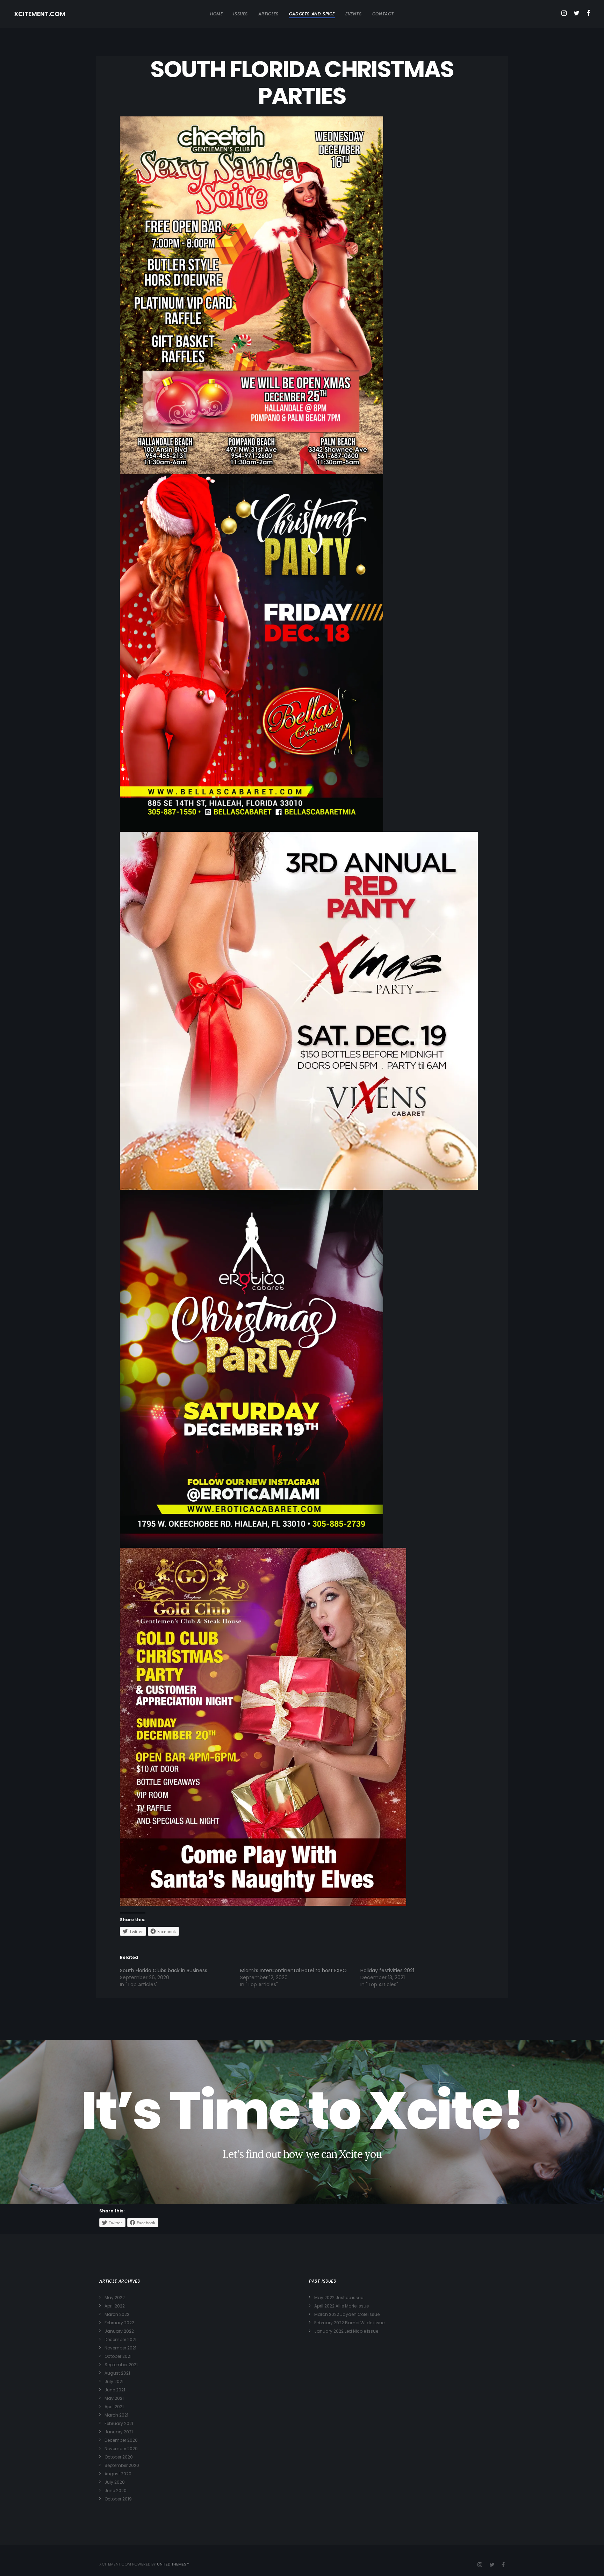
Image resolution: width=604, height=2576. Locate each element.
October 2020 (119, 2457)
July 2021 (114, 2381)
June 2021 (115, 2390)
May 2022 (115, 2298)
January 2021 (119, 2432)
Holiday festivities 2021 (387, 1970)
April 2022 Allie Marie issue (341, 2306)
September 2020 (122, 2465)
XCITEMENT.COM (39, 14)
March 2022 (117, 2314)
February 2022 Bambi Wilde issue (349, 2323)
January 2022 (119, 2331)
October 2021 (118, 2356)
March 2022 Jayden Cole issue (347, 2314)
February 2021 (119, 2423)
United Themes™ (173, 2564)
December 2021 (120, 2339)
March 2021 (116, 2415)
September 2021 (121, 2365)
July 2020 (115, 2482)
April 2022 (115, 2306)
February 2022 (119, 2323)
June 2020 (116, 2491)
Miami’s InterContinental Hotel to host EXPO (293, 1970)
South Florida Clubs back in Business (164, 1970)
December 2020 (121, 2440)
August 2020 (118, 2474)
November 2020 (121, 2449)
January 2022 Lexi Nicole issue (346, 2331)
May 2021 (114, 2398)
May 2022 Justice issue (339, 2298)
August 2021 (117, 2373)
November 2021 (120, 2348)
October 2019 (118, 2499)
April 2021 (114, 2407)
